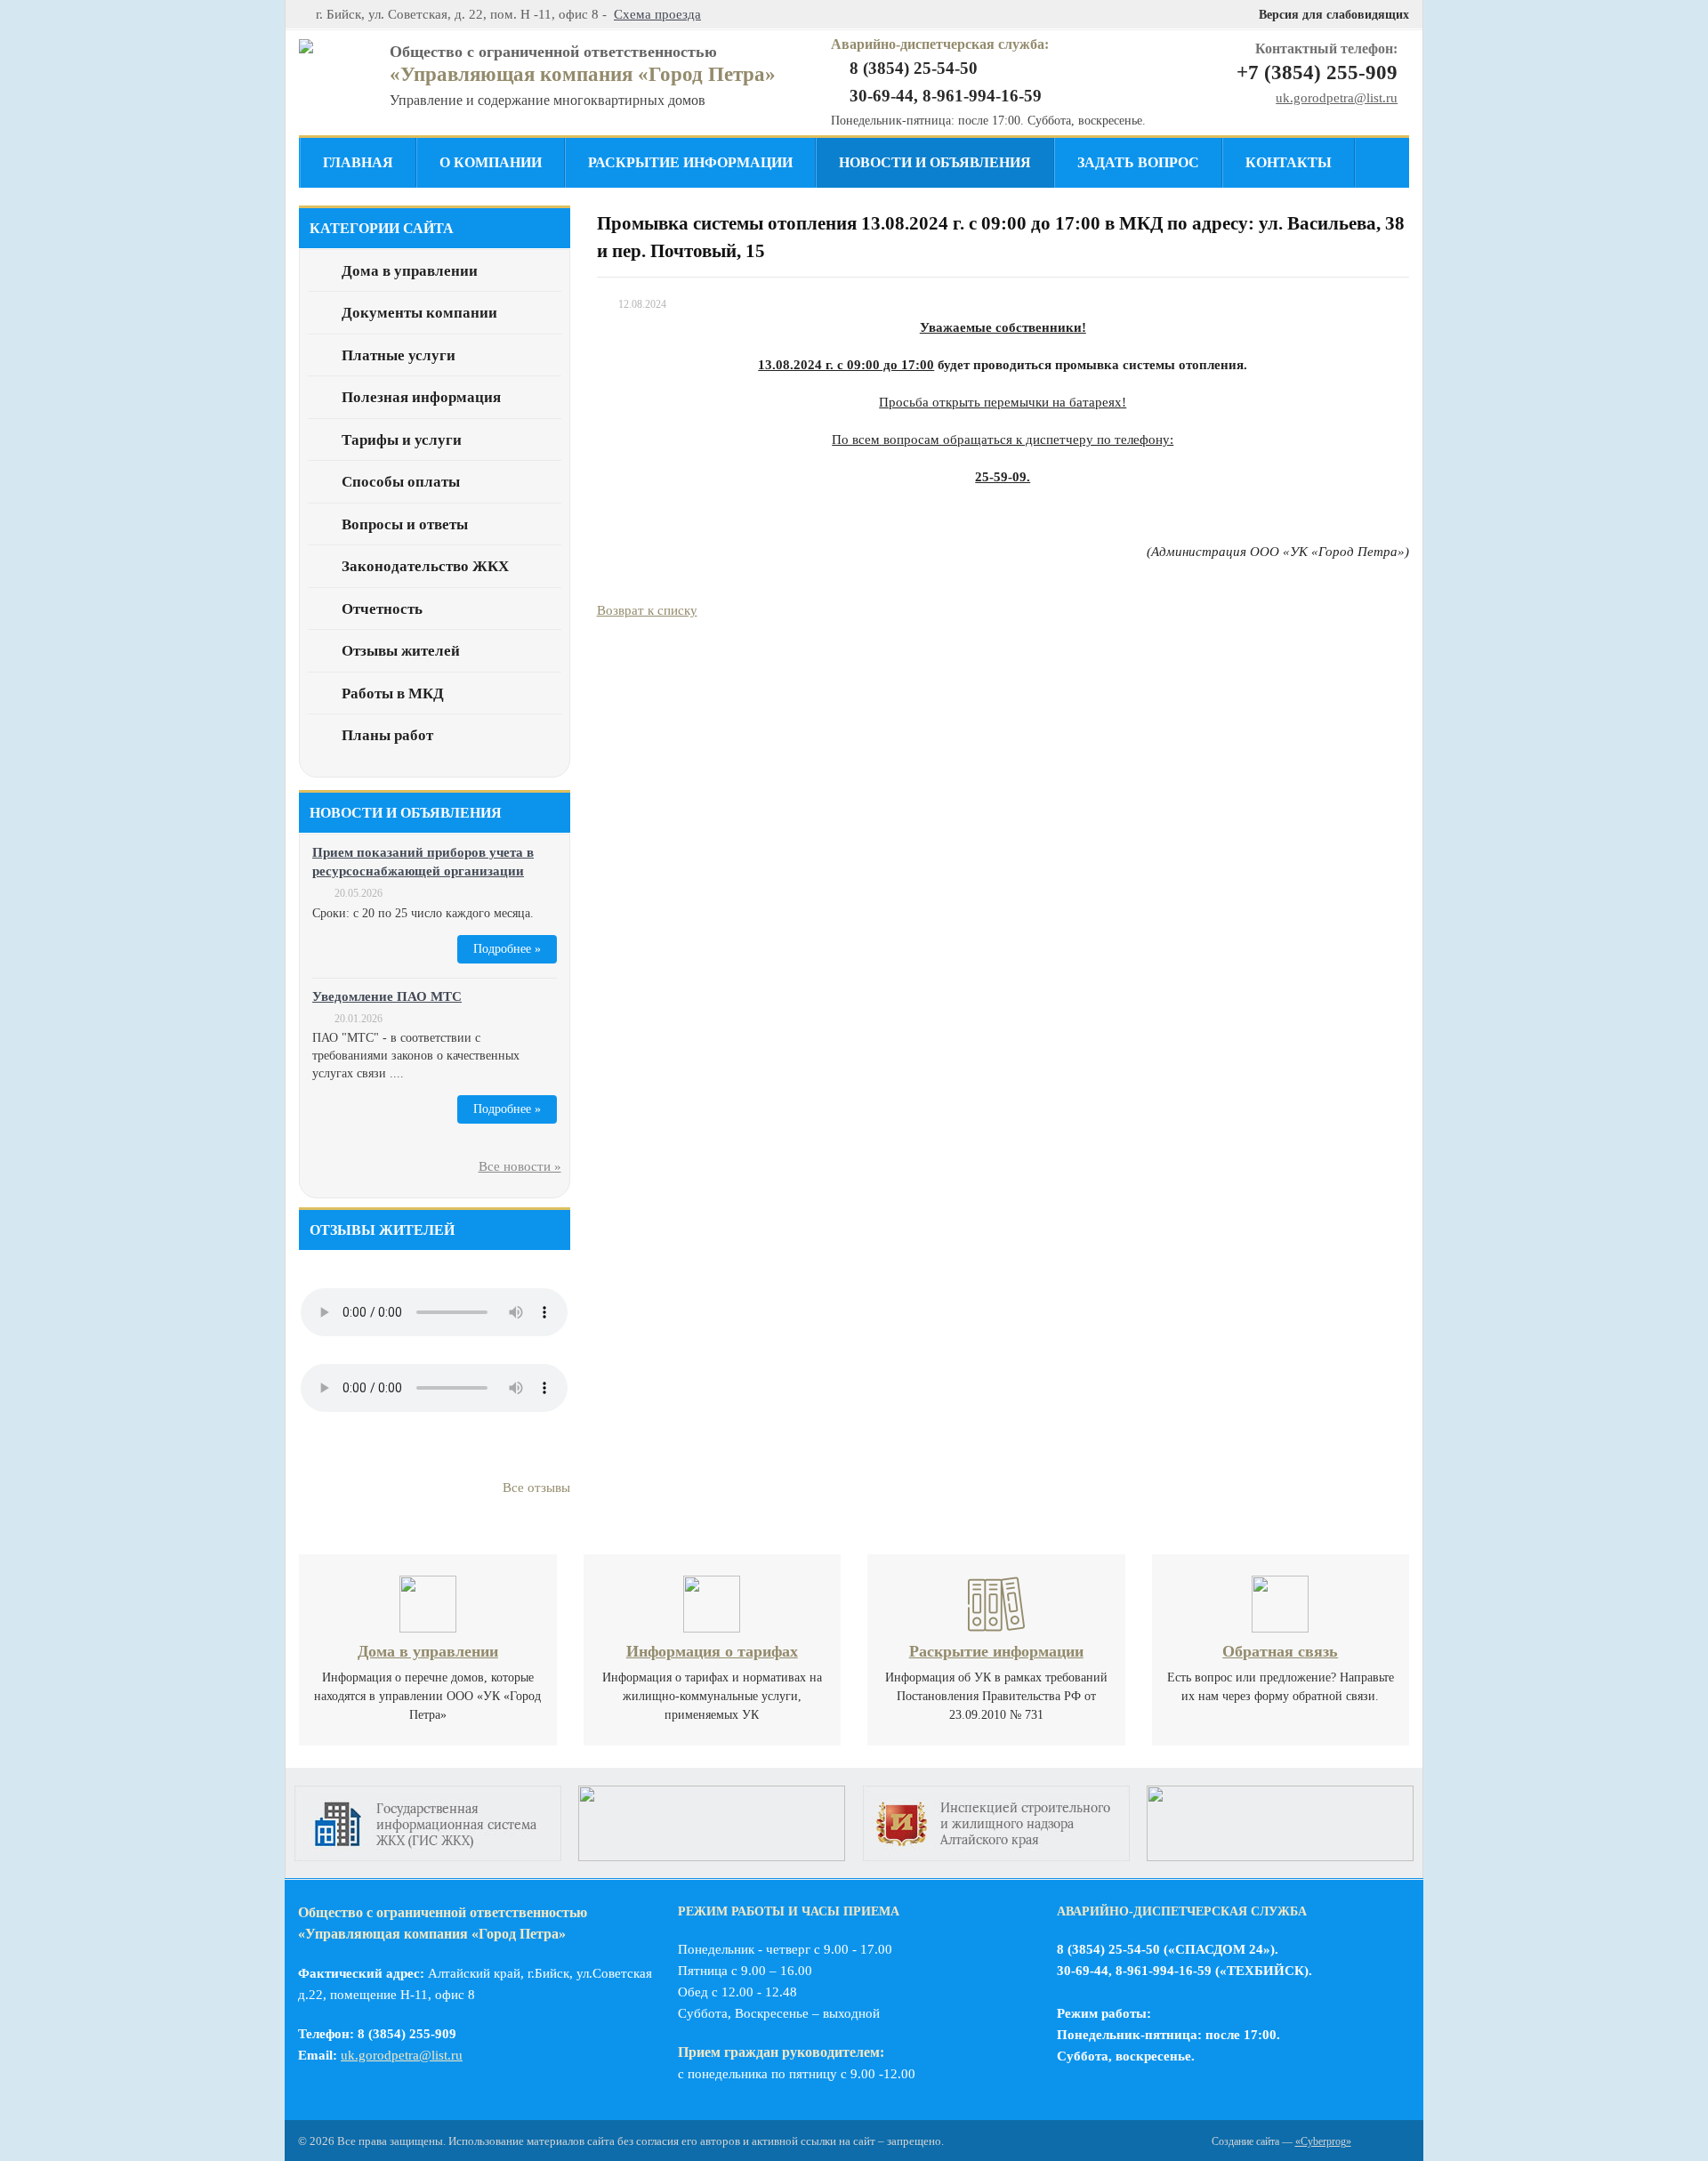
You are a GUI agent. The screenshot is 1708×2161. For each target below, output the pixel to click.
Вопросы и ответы (405, 524)
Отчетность (382, 609)
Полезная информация (421, 397)
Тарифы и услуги (402, 440)
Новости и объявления (935, 162)
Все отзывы (536, 1488)
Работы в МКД (393, 693)
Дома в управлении (410, 271)
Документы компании (419, 313)
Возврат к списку (647, 610)
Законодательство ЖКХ (425, 566)
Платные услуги (399, 355)
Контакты (1289, 162)
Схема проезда (657, 14)
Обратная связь (1280, 1651)
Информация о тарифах (712, 1651)
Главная (358, 162)
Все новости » (520, 1166)
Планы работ (387, 735)
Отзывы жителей (401, 651)
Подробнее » (507, 949)
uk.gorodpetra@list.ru (1337, 98)
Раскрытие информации (690, 162)
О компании (491, 162)
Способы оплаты (401, 482)
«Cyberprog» (1323, 2141)
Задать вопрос (1138, 162)
